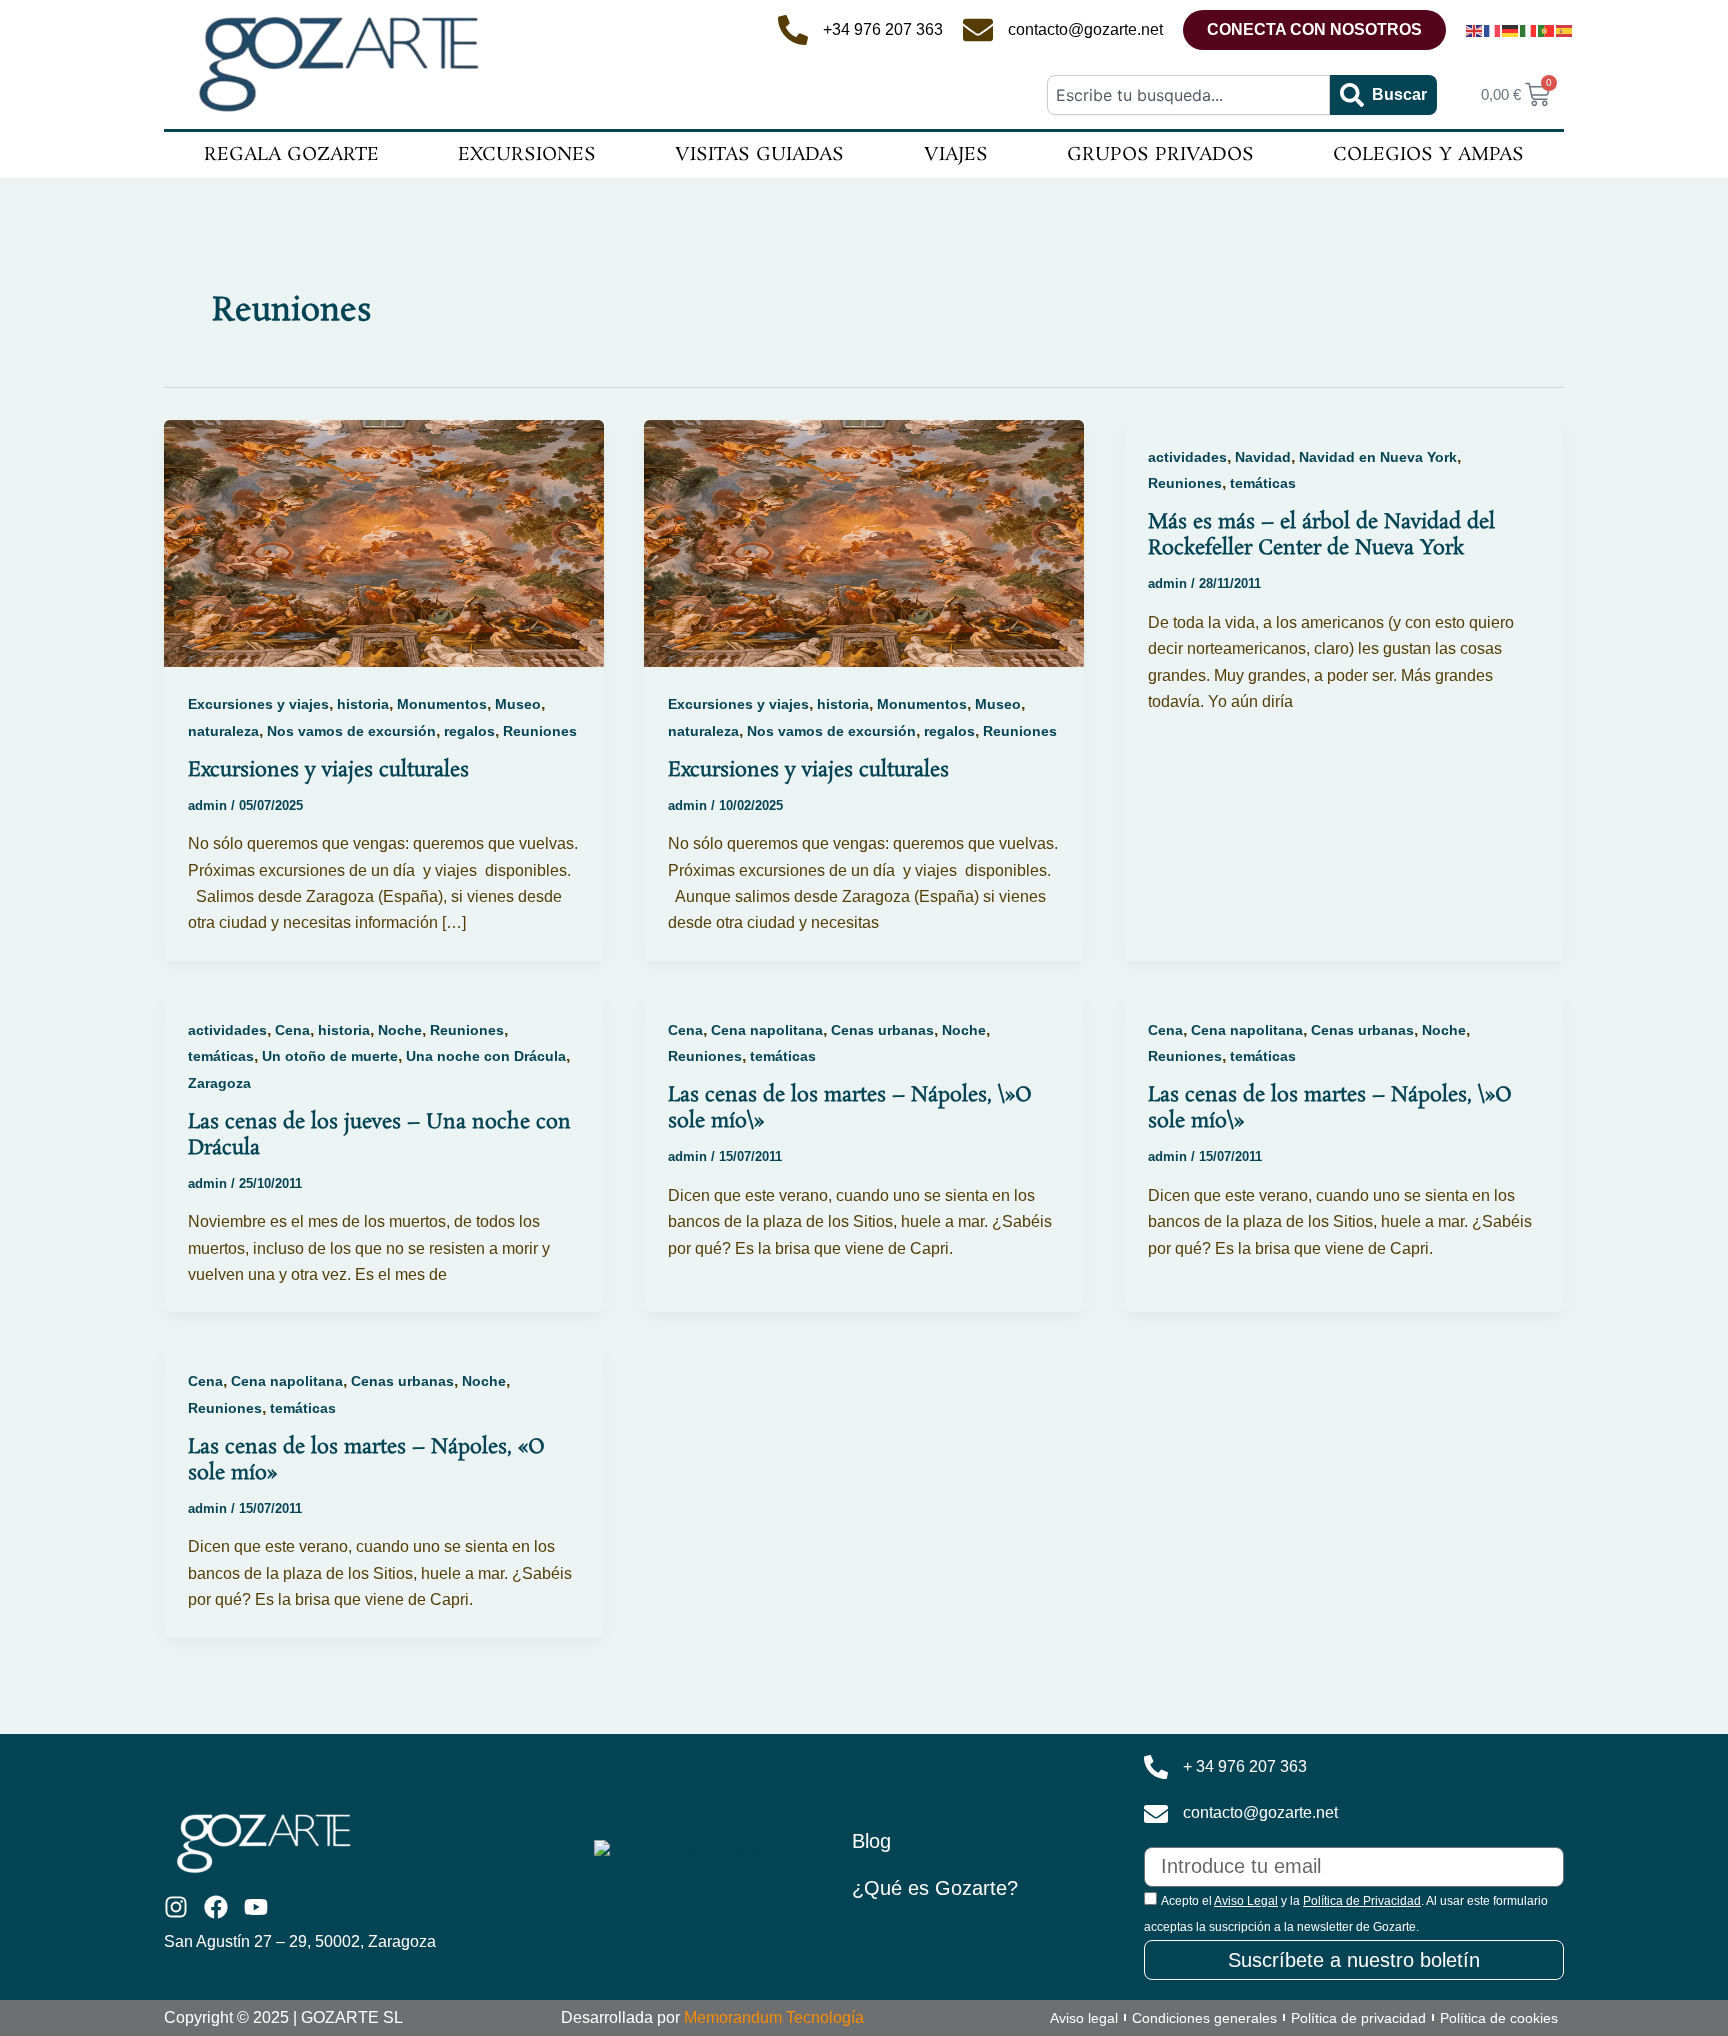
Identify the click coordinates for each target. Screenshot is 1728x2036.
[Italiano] (1529, 30)
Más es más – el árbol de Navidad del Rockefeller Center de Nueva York (1321, 535)
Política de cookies (1499, 2018)
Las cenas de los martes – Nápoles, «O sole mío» (366, 1460)
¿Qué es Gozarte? (935, 1888)
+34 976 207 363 (883, 29)
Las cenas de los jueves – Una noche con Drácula (379, 1135)
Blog (871, 1841)
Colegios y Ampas (1428, 155)
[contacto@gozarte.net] (978, 30)
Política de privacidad (1358, 2018)
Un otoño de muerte (330, 1056)
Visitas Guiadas (759, 155)
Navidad (1263, 457)
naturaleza (223, 731)
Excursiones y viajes (258, 704)
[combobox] (1188, 95)
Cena (292, 1030)
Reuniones (540, 731)
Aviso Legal (1246, 1901)
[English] (1475, 30)
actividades (1187, 457)
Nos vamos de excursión (351, 731)
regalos (469, 731)
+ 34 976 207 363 (1245, 1766)
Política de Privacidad (1362, 1901)
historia (363, 704)
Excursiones (527, 155)
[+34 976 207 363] (793, 30)
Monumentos (442, 704)
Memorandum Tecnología (774, 2017)
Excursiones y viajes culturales (328, 770)
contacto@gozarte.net (1085, 29)
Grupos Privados (1160, 155)
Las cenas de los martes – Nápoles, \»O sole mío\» (850, 1108)
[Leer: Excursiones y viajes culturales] (384, 542)
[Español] (1565, 30)
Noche (400, 1030)
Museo (518, 704)
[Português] (1547, 30)
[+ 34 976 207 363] (1156, 1767)
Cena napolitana (767, 1030)
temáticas (1263, 483)
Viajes (956, 155)
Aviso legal (1084, 2018)
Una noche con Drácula (486, 1056)
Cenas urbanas (882, 1030)
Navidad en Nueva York (1378, 457)
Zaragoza (219, 1083)
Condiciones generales (1204, 2018)
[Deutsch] (1511, 30)
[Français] (1493, 30)
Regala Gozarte (291, 155)
